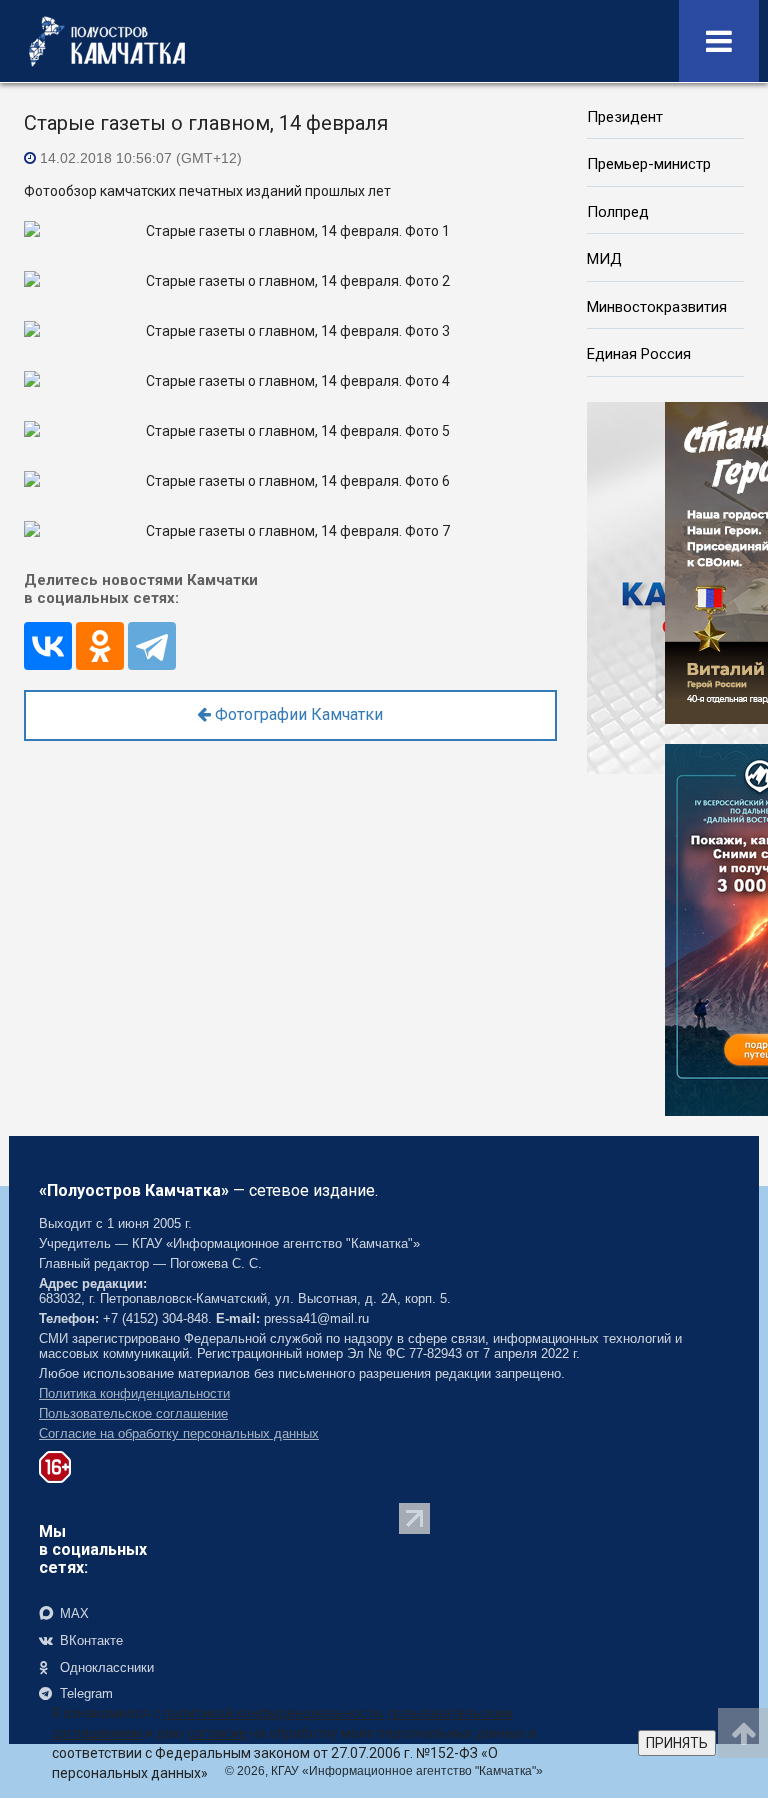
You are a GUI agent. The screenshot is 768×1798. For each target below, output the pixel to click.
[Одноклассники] (100, 646)
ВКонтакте (89, 1640)
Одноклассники (105, 1667)
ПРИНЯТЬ (677, 1743)
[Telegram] (152, 646)
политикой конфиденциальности (272, 1713)
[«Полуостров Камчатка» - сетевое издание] (107, 41)
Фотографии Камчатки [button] (297, 714)
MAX (72, 1613)
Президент (625, 117)
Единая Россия (639, 354)
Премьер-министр (649, 164)
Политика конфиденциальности (134, 1393)
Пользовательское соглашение (133, 1413)
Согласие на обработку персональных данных (179, 1433)
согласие (217, 1733)
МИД (604, 259)
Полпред (618, 212)
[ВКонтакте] (48, 646)
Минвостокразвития (657, 307)
